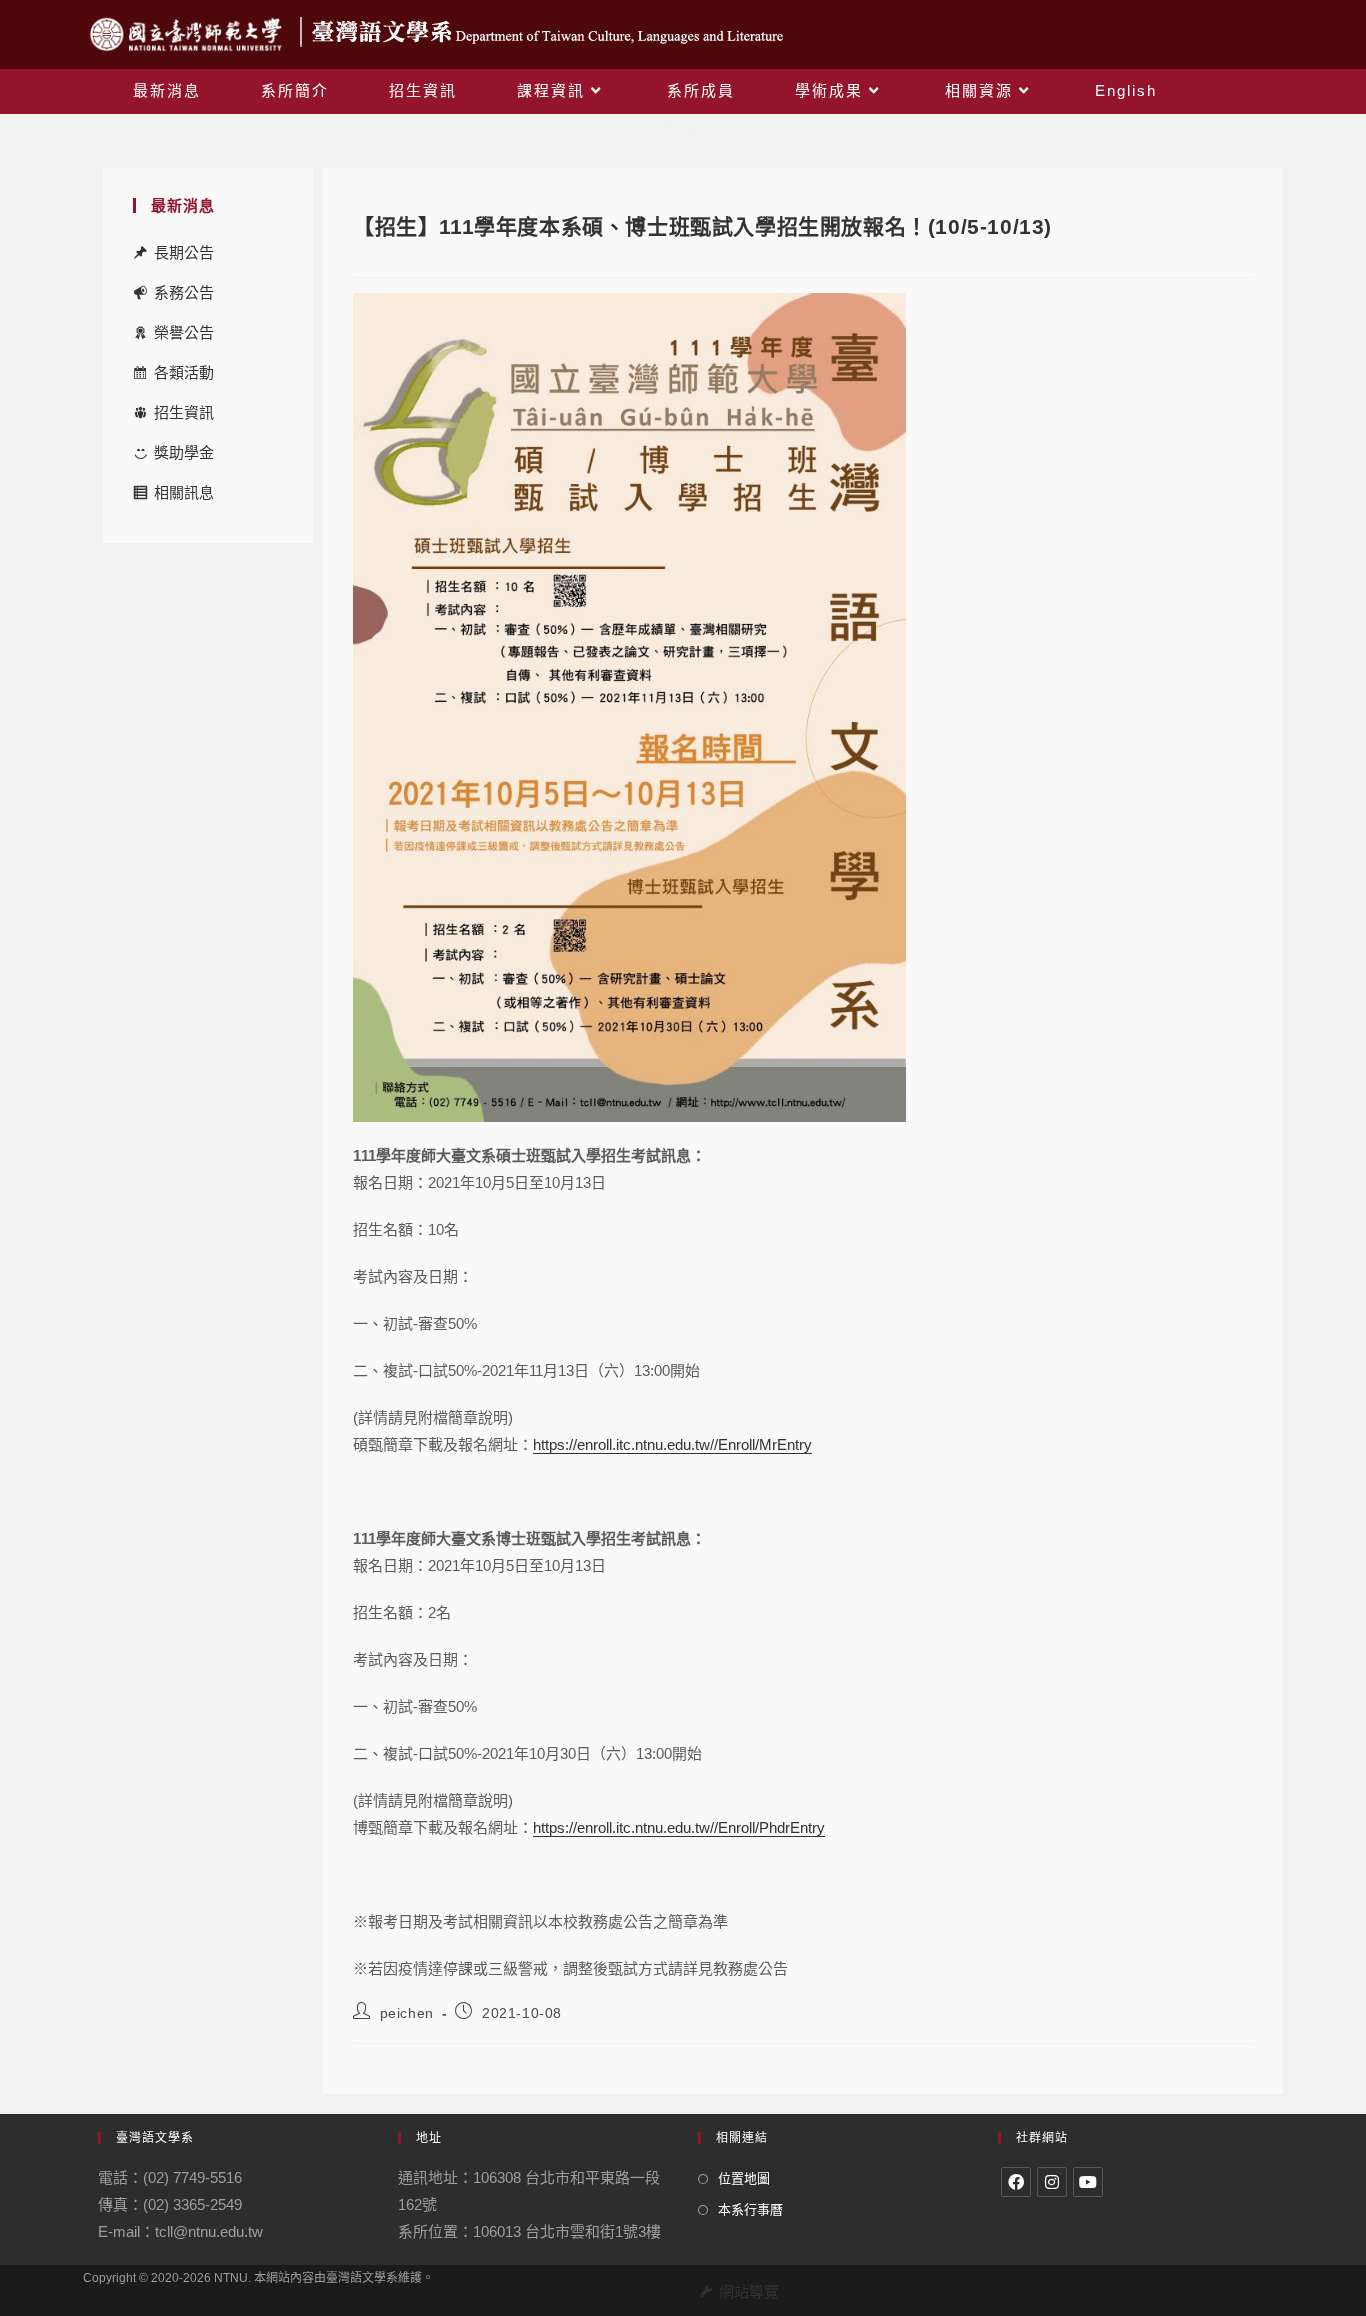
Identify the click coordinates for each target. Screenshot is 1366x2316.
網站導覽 (749, 2291)
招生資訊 (184, 412)
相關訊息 (184, 492)
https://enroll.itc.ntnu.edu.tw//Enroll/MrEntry (672, 1444)
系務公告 (184, 292)
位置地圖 (744, 2178)
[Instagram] (1052, 2182)
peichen (407, 2013)
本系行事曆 (750, 2209)
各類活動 (184, 372)
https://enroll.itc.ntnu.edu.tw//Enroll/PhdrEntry (679, 1827)
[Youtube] (1088, 2182)
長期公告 (184, 252)
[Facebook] (1016, 2182)
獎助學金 (184, 452)
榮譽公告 (184, 332)
